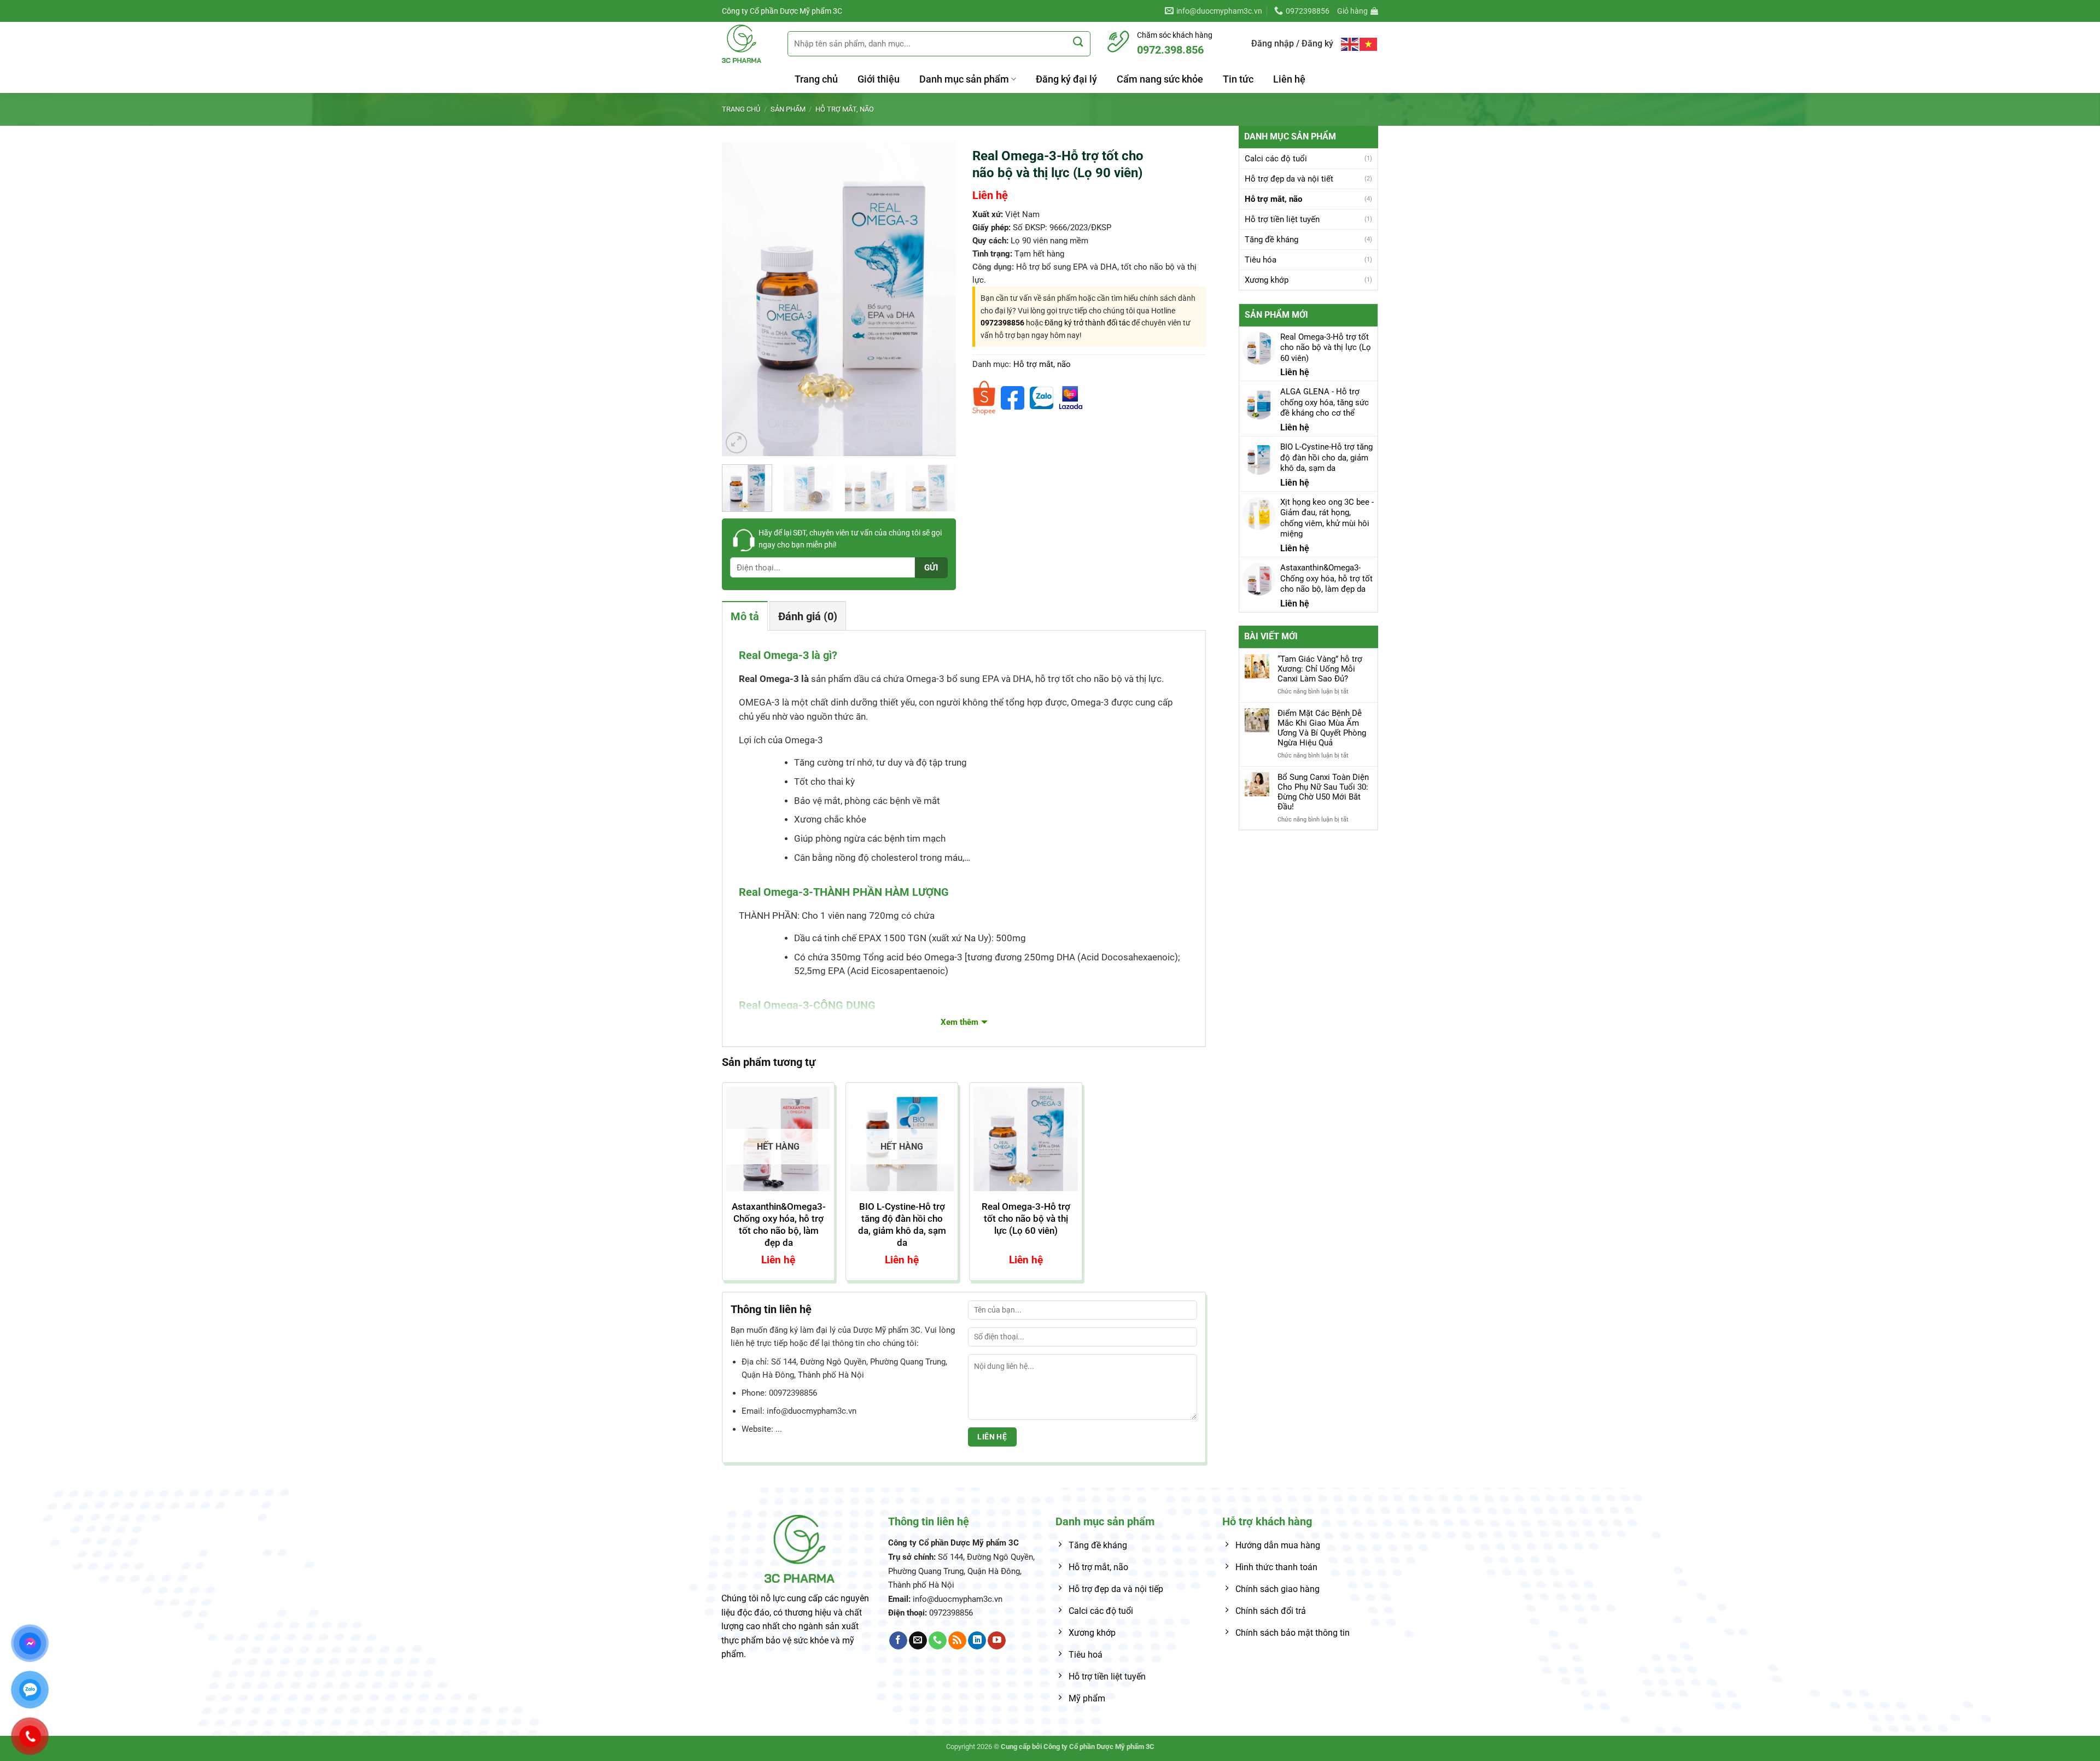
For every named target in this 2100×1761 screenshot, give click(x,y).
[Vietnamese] (1369, 43)
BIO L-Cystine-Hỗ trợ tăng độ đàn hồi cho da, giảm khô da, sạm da (902, 1224)
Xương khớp (1267, 280)
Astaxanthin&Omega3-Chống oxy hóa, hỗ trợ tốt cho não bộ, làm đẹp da (779, 1224)
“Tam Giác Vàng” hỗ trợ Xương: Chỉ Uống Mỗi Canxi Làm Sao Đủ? (1320, 669)
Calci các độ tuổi (1276, 159)
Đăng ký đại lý (1066, 79)
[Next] (937, 299)
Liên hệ (1289, 79)
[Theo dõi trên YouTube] (997, 1641)
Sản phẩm (788, 109)
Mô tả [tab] (745, 616)
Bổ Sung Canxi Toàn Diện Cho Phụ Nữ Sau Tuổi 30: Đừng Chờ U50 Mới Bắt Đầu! (1323, 792)
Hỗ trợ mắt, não (845, 109)
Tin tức (1238, 79)
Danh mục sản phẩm (964, 79)
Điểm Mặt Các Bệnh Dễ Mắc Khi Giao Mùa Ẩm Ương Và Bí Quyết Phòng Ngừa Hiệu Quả (1322, 728)
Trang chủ (816, 79)
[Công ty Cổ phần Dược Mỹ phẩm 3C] (746, 44)
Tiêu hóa (1261, 260)
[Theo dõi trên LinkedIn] (977, 1641)
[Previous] (740, 299)
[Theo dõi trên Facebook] (898, 1641)
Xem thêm (959, 1022)
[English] (1350, 43)
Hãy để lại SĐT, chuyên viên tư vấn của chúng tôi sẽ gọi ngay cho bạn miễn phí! (850, 539)
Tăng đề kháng (1271, 240)
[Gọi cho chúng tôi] (938, 1641)
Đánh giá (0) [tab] (808, 616)
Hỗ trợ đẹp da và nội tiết (1289, 179)
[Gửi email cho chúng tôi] (918, 1641)
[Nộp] (1078, 42)
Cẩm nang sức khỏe (1160, 79)
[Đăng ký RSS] (957, 1641)
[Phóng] (736, 443)
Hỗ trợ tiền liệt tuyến (1282, 219)
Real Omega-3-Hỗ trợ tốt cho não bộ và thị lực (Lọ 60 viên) (1026, 1218)
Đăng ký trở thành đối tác (1087, 323)
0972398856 (1002, 323)
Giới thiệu (879, 79)
